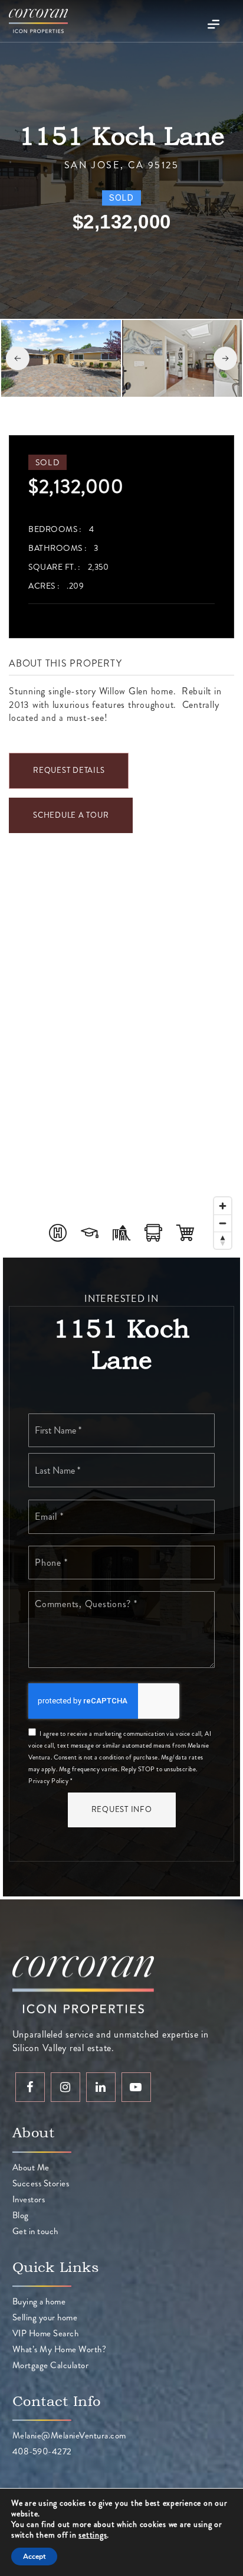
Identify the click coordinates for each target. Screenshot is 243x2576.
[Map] (121, 1063)
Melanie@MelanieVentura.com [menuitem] (69, 2435)
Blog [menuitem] (21, 2215)
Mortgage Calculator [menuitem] (51, 2365)
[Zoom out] (223, 1223)
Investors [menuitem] (29, 2199)
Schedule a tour (71, 815)
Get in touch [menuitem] (35, 2231)
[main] (121, 950)
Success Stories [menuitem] (41, 2183)
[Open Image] (61, 358)
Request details (69, 770)
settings (93, 2535)
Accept (34, 2557)
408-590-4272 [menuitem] (42, 2451)
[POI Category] (58, 1233)
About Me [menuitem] (31, 2167)
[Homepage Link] (38, 20)
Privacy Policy (48, 1781)
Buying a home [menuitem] (39, 2301)
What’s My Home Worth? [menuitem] (60, 2349)
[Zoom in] (223, 1206)
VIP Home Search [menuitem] (46, 2333)
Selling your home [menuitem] (45, 2317)
